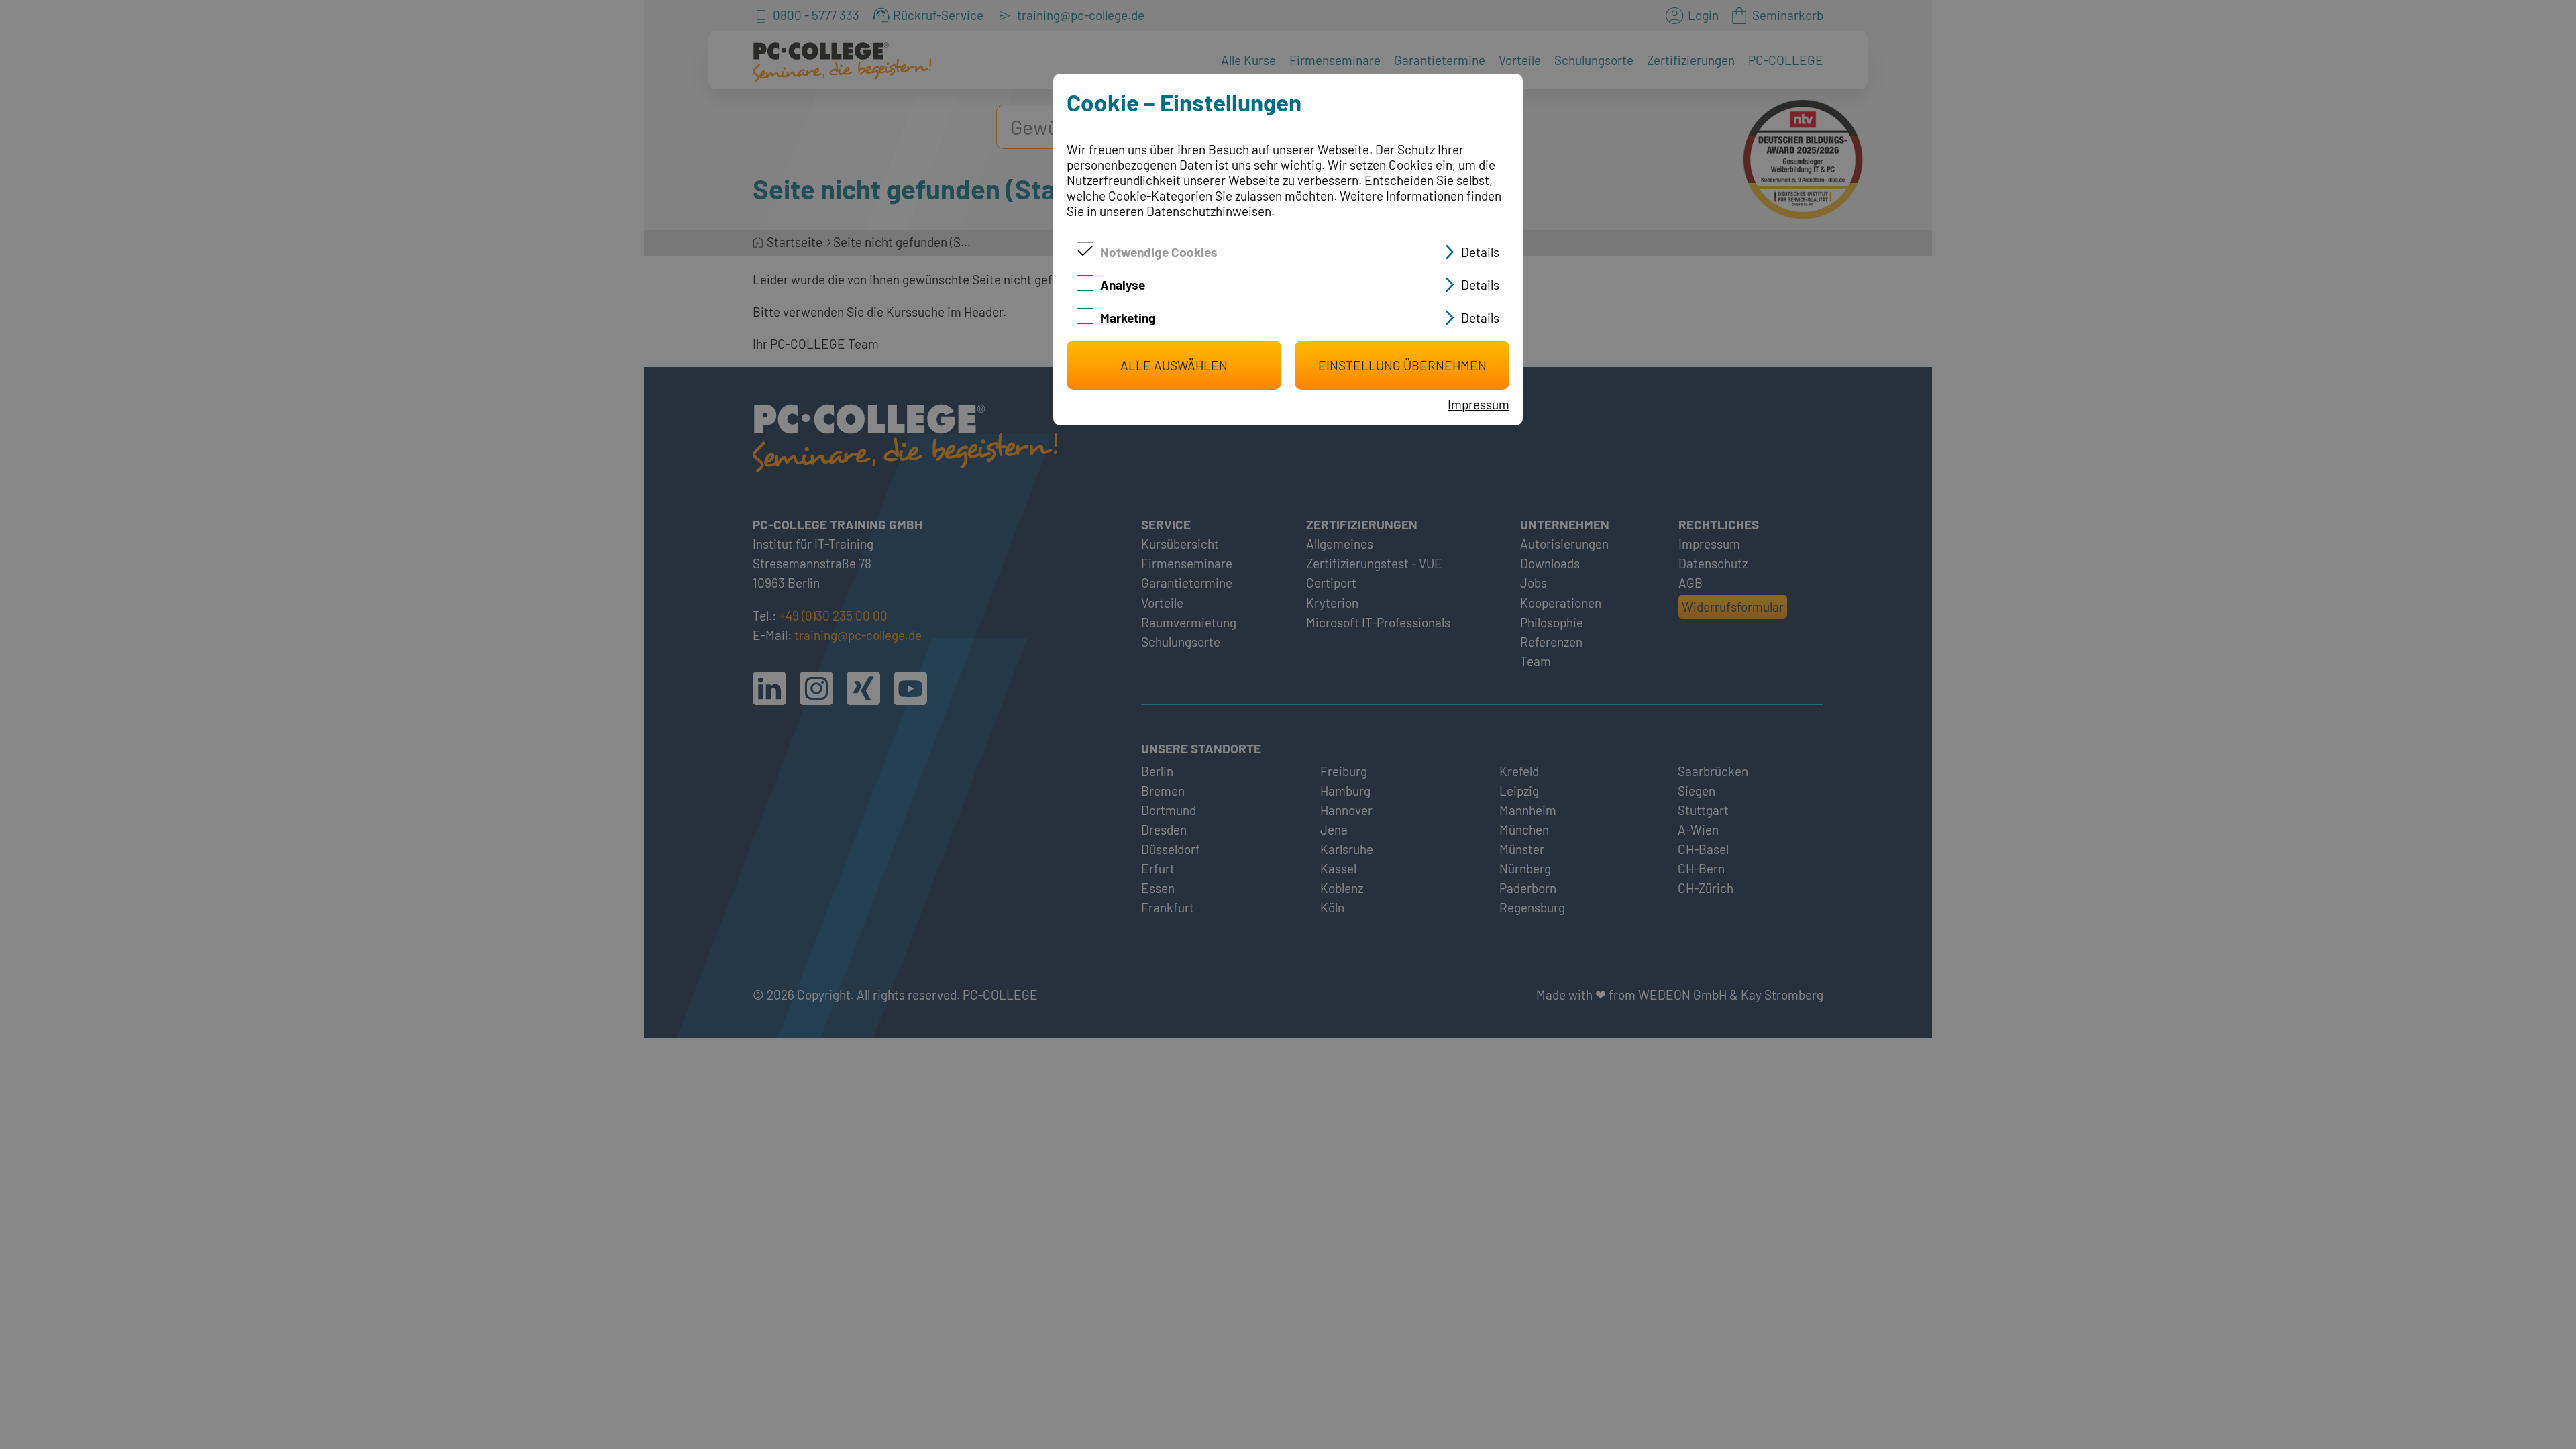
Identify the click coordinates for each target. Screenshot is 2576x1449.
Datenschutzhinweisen (1209, 211)
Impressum (1479, 404)
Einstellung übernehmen (1402, 365)
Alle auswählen (1174, 365)
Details (1480, 252)
